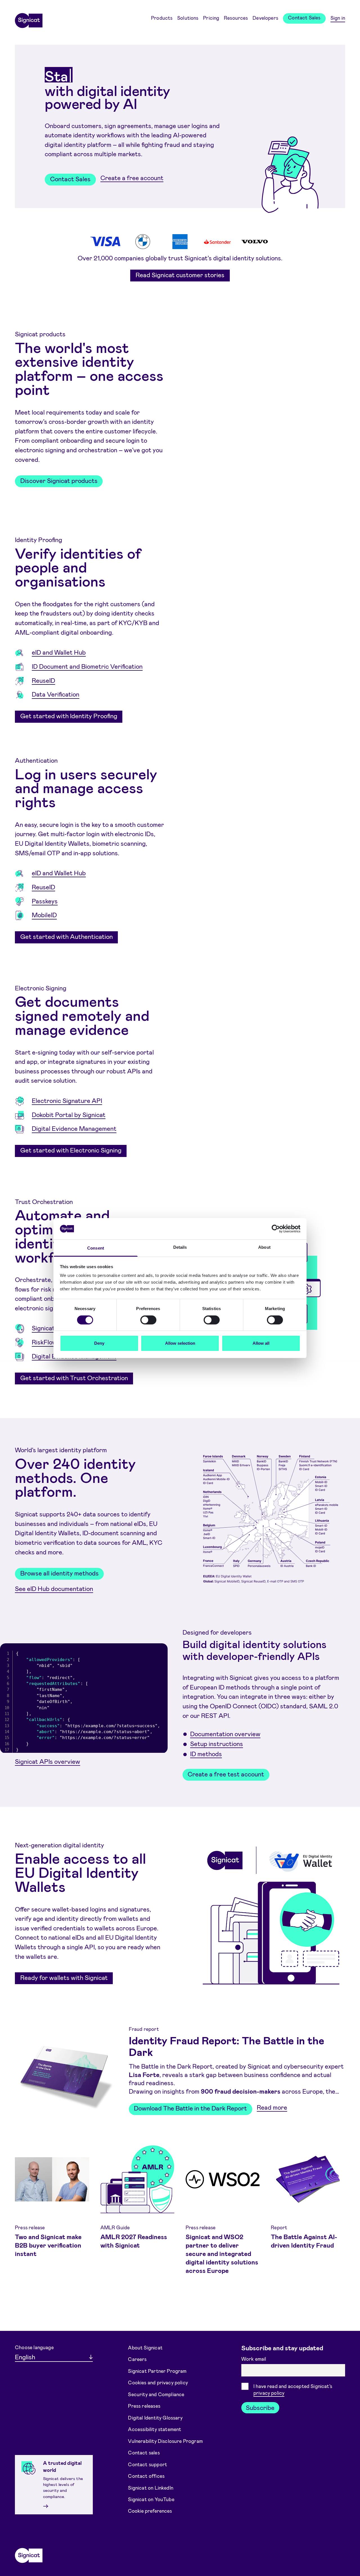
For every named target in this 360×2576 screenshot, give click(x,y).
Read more (272, 2107)
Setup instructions (217, 1744)
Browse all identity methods (59, 1573)
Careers (137, 2359)
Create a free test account (226, 1774)
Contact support (148, 2464)
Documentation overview (225, 1733)
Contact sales (144, 2452)
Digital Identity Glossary (155, 2417)
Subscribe (260, 2407)
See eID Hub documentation (54, 1588)
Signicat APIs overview (48, 1761)
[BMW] (143, 242)
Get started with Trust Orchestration (74, 1378)
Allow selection (180, 1343)
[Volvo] (255, 242)
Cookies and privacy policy (158, 2382)
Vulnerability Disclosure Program (165, 2441)
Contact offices (146, 2476)
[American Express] (180, 242)
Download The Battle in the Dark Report (190, 2108)
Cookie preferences (150, 2511)
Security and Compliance (156, 2394)
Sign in (338, 18)
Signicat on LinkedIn (151, 2487)
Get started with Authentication (67, 936)
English (25, 2357)
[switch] (148, 1320)
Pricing (211, 18)
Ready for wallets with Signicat (64, 1977)
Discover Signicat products (59, 480)
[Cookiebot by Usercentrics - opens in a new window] (276, 1229)
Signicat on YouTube (151, 2499)
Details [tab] (180, 1247)
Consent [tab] (96, 1248)
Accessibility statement (155, 2429)
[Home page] (29, 19)
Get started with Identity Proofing (69, 716)
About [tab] (264, 1247)
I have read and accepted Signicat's (293, 2390)
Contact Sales (304, 17)
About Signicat (145, 2347)
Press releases (144, 2406)
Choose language (34, 2347)
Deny (99, 1343)
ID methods (206, 1754)
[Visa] (105, 241)
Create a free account (132, 178)
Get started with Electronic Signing (71, 1150)
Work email (254, 2359)
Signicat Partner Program (157, 2371)
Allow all (261, 1343)
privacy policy (269, 2393)
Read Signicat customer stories (180, 275)
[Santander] (217, 241)
